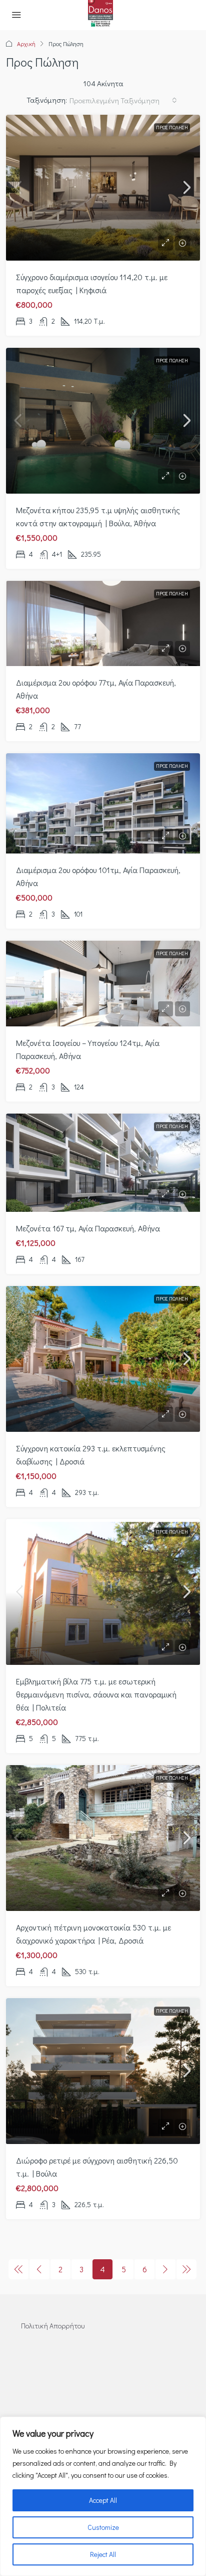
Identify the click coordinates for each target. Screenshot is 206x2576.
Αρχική (26, 44)
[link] (103, 188)
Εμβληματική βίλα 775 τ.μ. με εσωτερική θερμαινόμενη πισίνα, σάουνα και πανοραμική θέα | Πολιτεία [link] (96, 1694)
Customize (103, 2527)
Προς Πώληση (172, 128)
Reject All (103, 2554)
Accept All (103, 2500)
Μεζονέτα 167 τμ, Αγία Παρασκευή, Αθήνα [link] (88, 1228)
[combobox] (123, 100)
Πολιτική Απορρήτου (53, 2326)
